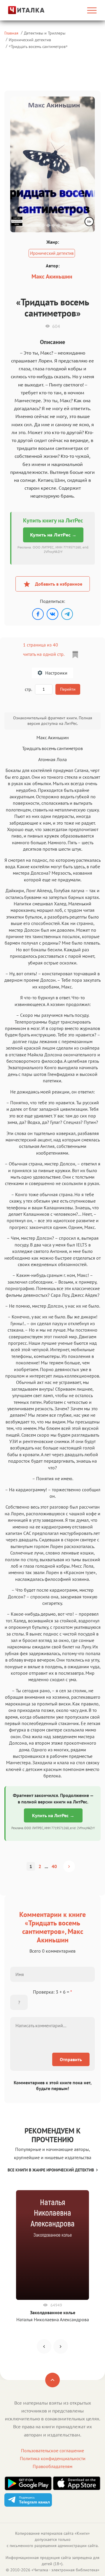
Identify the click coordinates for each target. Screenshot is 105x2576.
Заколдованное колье (53, 2312)
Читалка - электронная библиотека (65, 2570)
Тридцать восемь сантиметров (38, 46)
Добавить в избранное (59, 584)
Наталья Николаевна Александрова (53, 2319)
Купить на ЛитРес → (53, 535)
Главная (11, 33)
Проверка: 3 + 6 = (52, 1992)
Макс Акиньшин (52, 276)
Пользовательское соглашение (52, 2451)
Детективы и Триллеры (45, 33)
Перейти (68, 689)
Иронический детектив (30, 40)
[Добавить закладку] (75, 655)
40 (54, 1866)
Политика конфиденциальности (53, 2458)
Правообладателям (52, 2466)
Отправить (71, 2059)
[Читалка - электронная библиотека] (19, 10)
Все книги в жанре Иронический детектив (51, 2170)
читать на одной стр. (44, 654)
